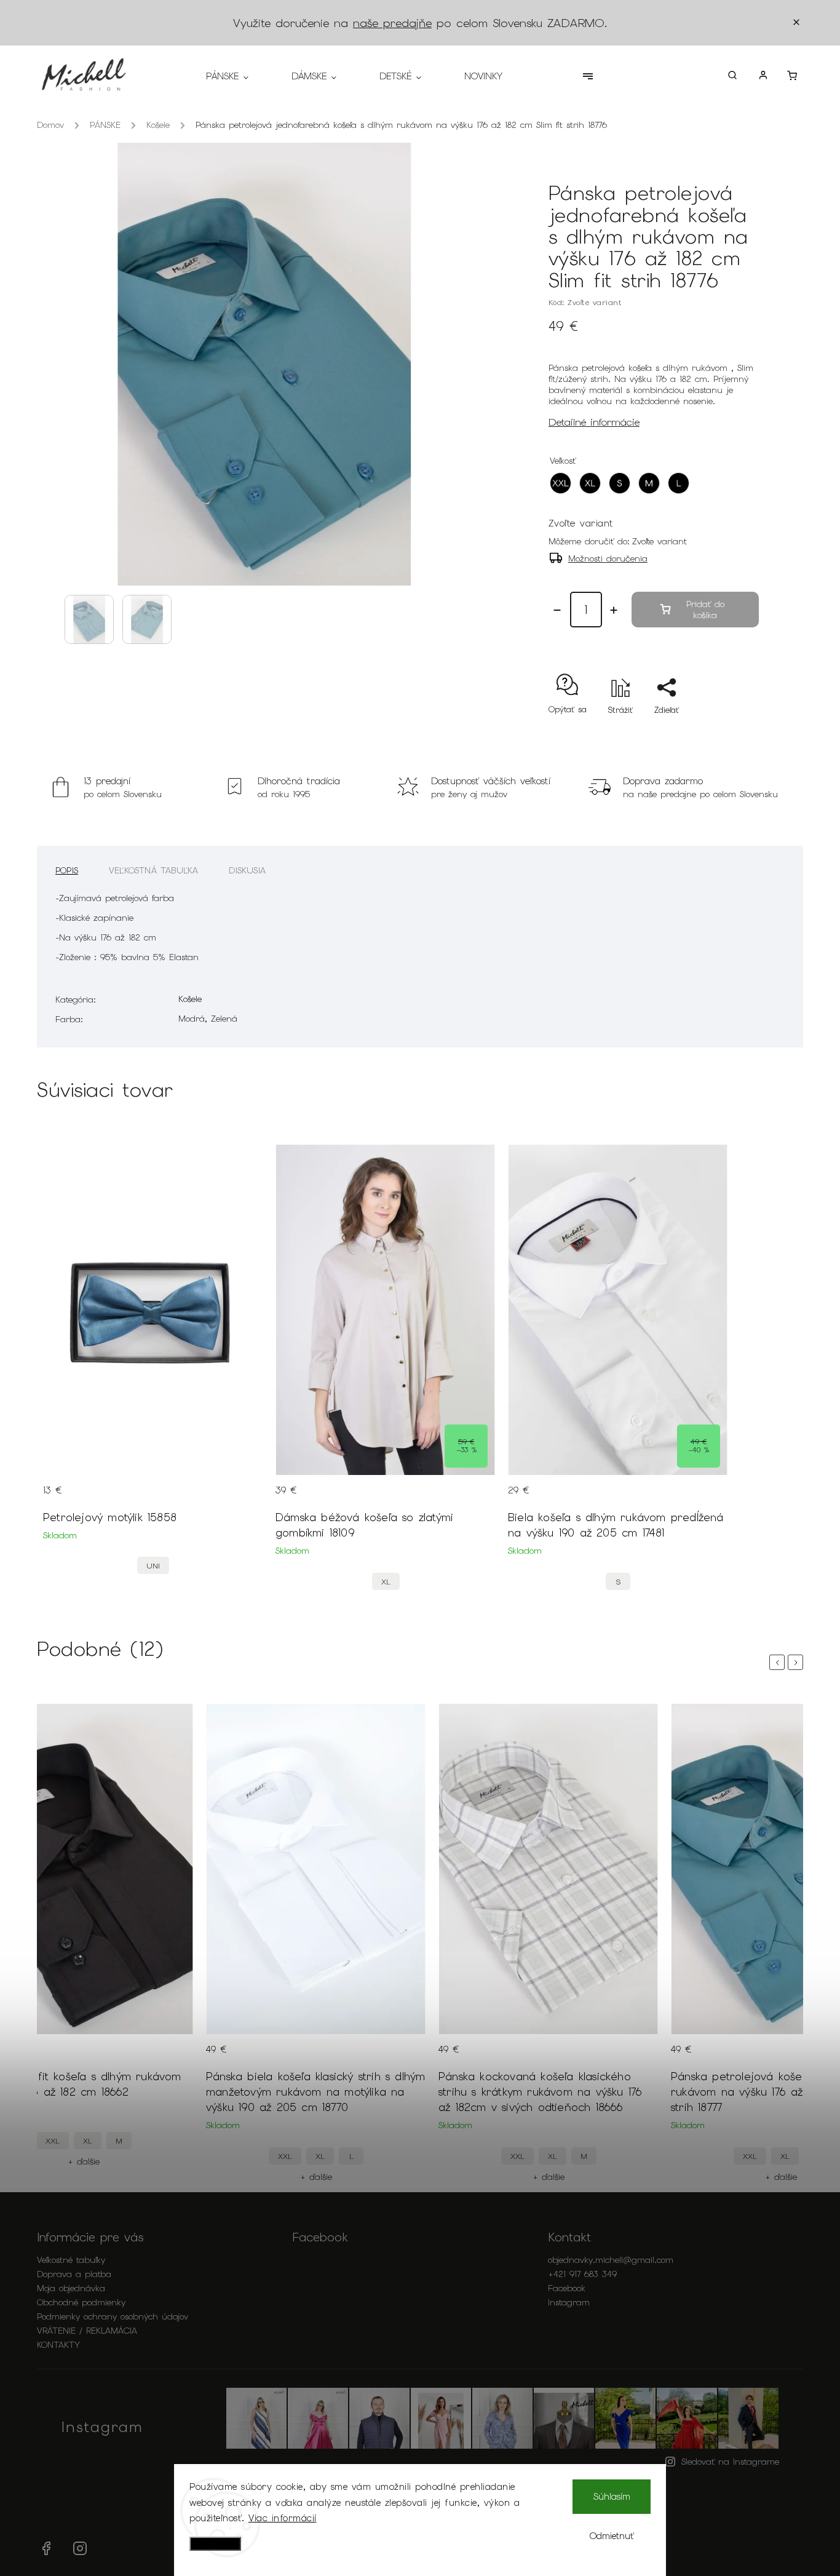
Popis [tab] (67, 870)
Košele (190, 999)
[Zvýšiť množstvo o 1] (614, 610)
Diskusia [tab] (247, 870)
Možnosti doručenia (608, 559)
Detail (242, 1498)
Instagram (569, 2302)
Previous (779, 1662)
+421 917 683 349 (582, 2274)
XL (386, 1582)
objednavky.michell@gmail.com (611, 2260)
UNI (153, 1566)
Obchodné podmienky (81, 2302)
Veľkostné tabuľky (71, 2260)
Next (798, 1662)
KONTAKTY (58, 2345)
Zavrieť (717, 732)
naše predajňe (392, 23)
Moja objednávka (71, 2288)
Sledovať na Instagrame (730, 2462)
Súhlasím (612, 2497)
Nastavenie (215, 2544)
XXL (53, 2141)
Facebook (567, 2288)
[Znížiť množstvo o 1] (557, 610)
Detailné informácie (594, 422)
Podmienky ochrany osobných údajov (113, 2316)
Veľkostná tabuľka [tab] (153, 870)
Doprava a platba (74, 2274)
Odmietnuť (612, 2536)
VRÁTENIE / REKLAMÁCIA (87, 2331)
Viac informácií (283, 2518)
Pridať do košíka (705, 610)
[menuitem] (238, 76)
